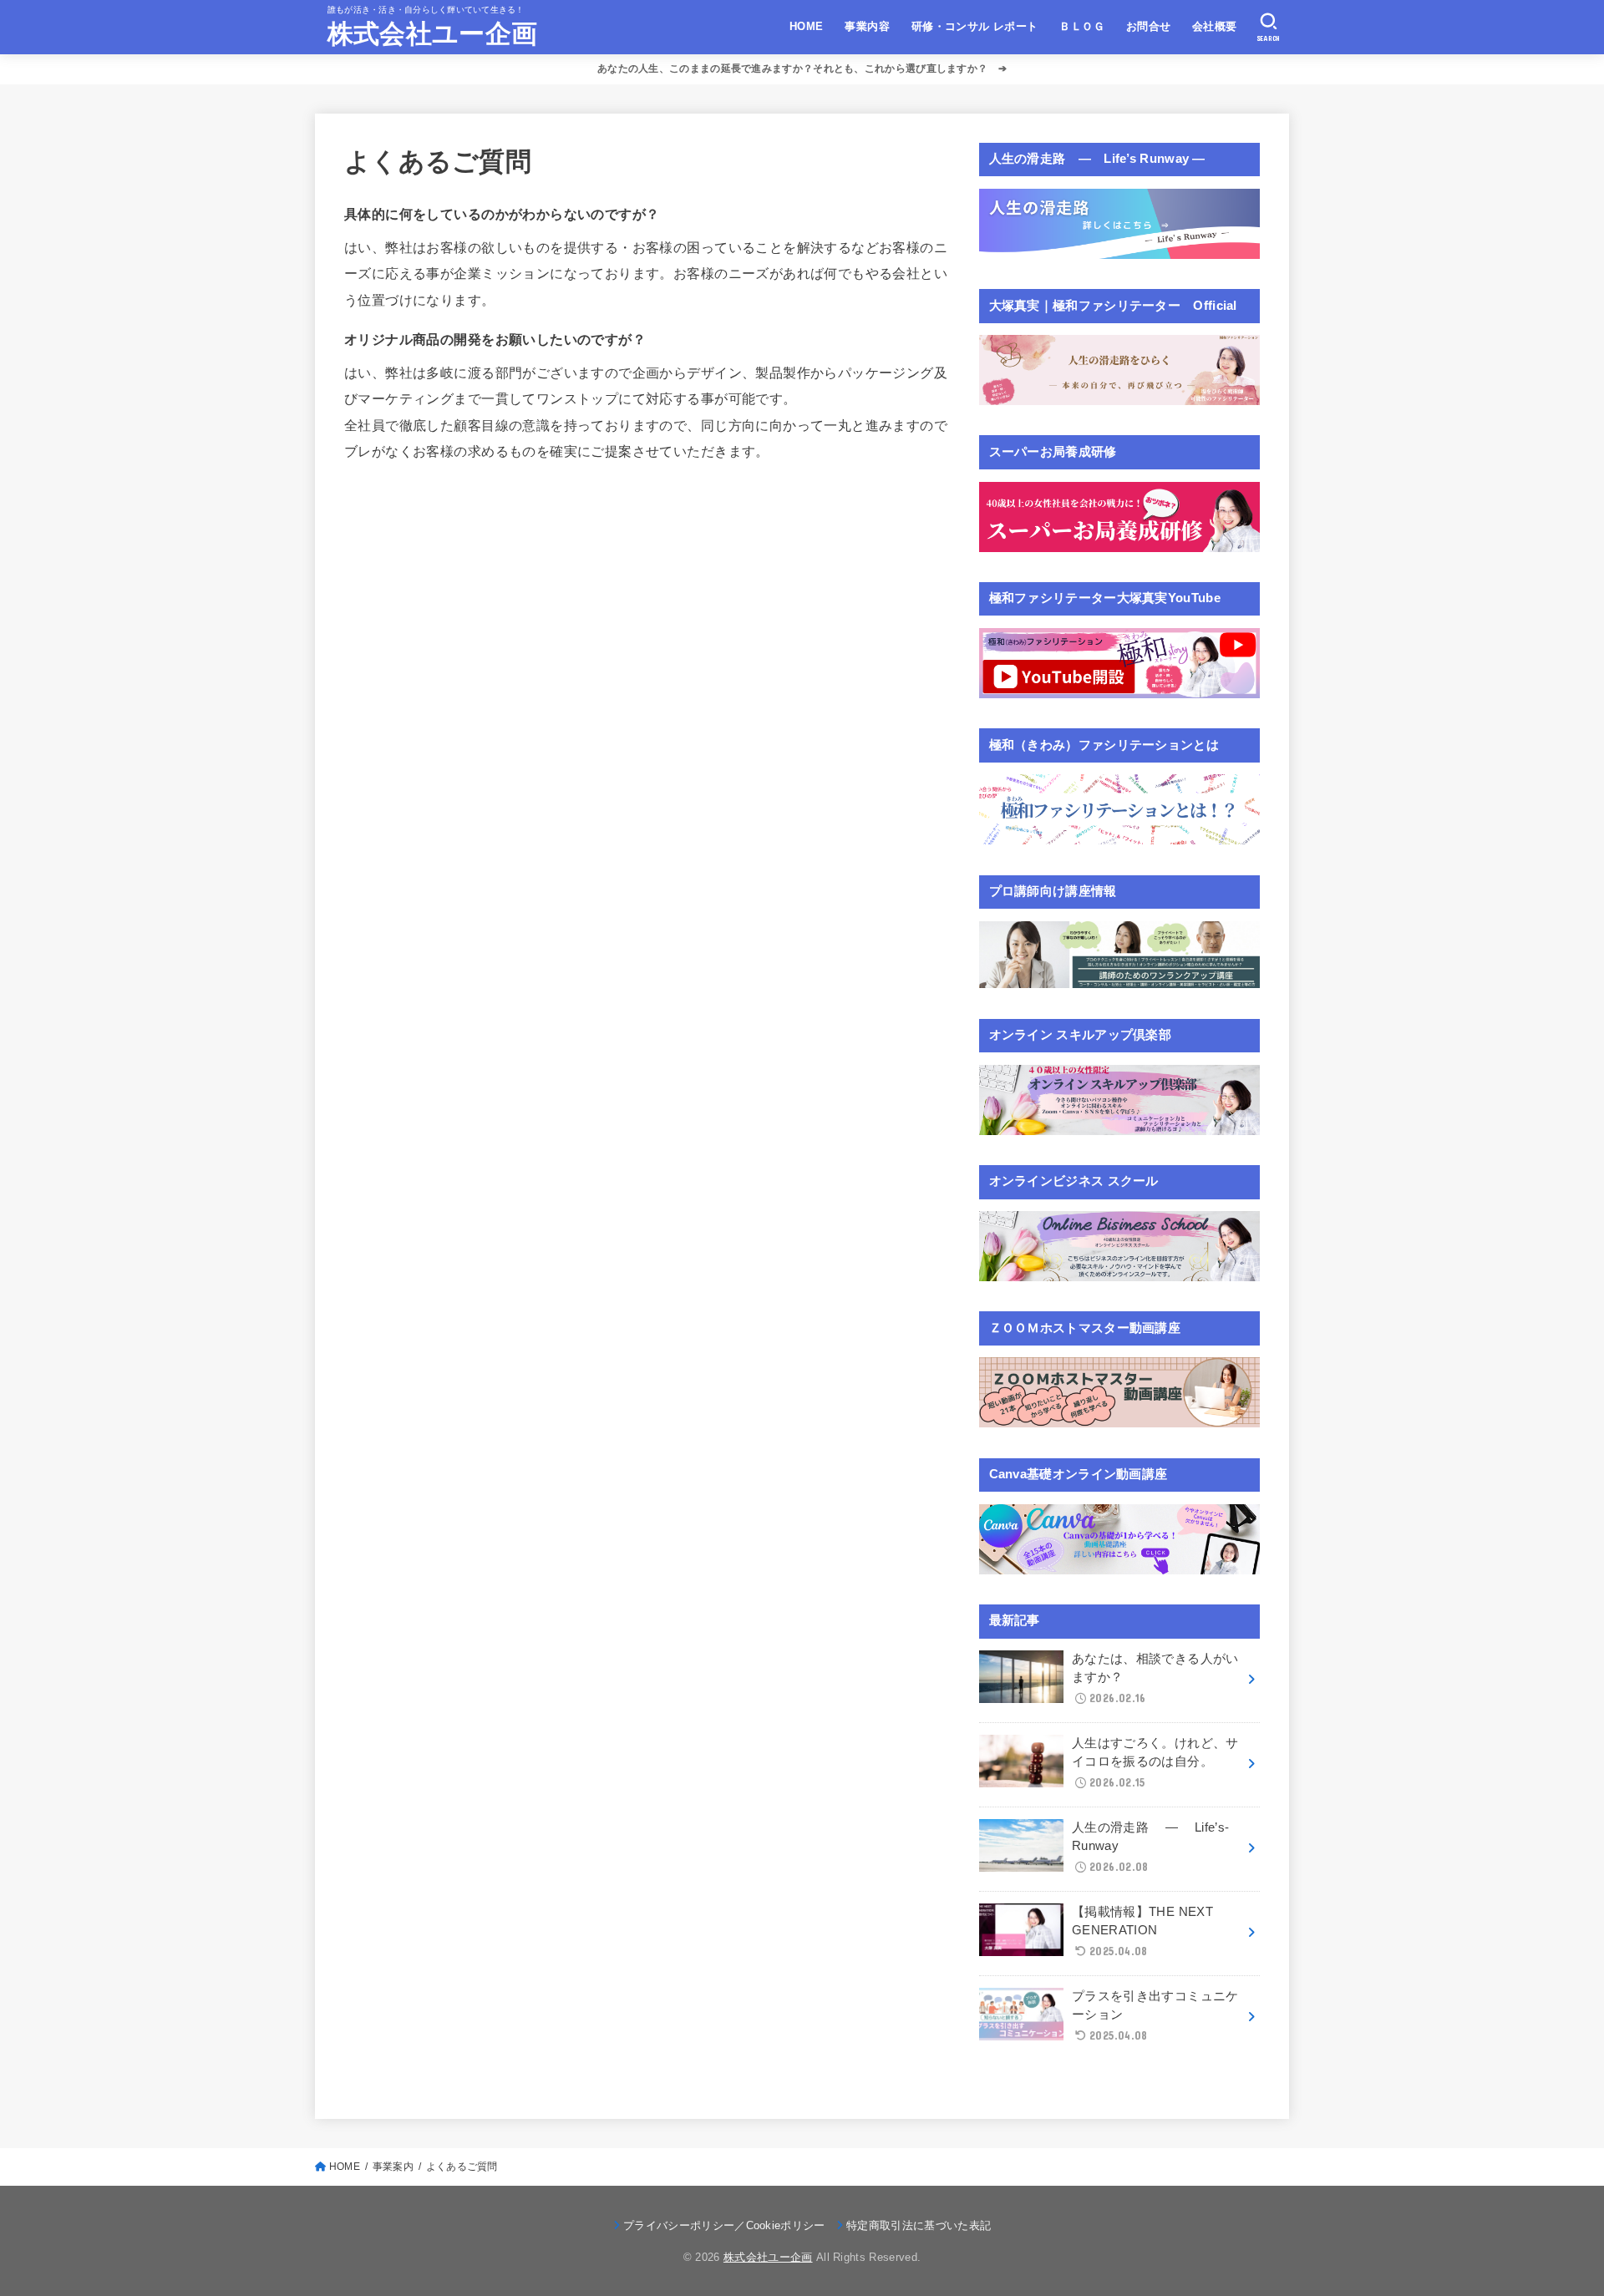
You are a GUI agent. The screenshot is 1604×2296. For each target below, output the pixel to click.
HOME (807, 26)
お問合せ (1149, 26)
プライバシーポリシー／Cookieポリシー (724, 2225)
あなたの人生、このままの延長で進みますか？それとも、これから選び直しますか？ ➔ (802, 68)
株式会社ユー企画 (432, 34)
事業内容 (867, 26)
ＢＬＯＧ (1082, 26)
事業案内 (393, 2167)
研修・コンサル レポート (975, 26)
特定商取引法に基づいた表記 (919, 2225)
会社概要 (1215, 26)
